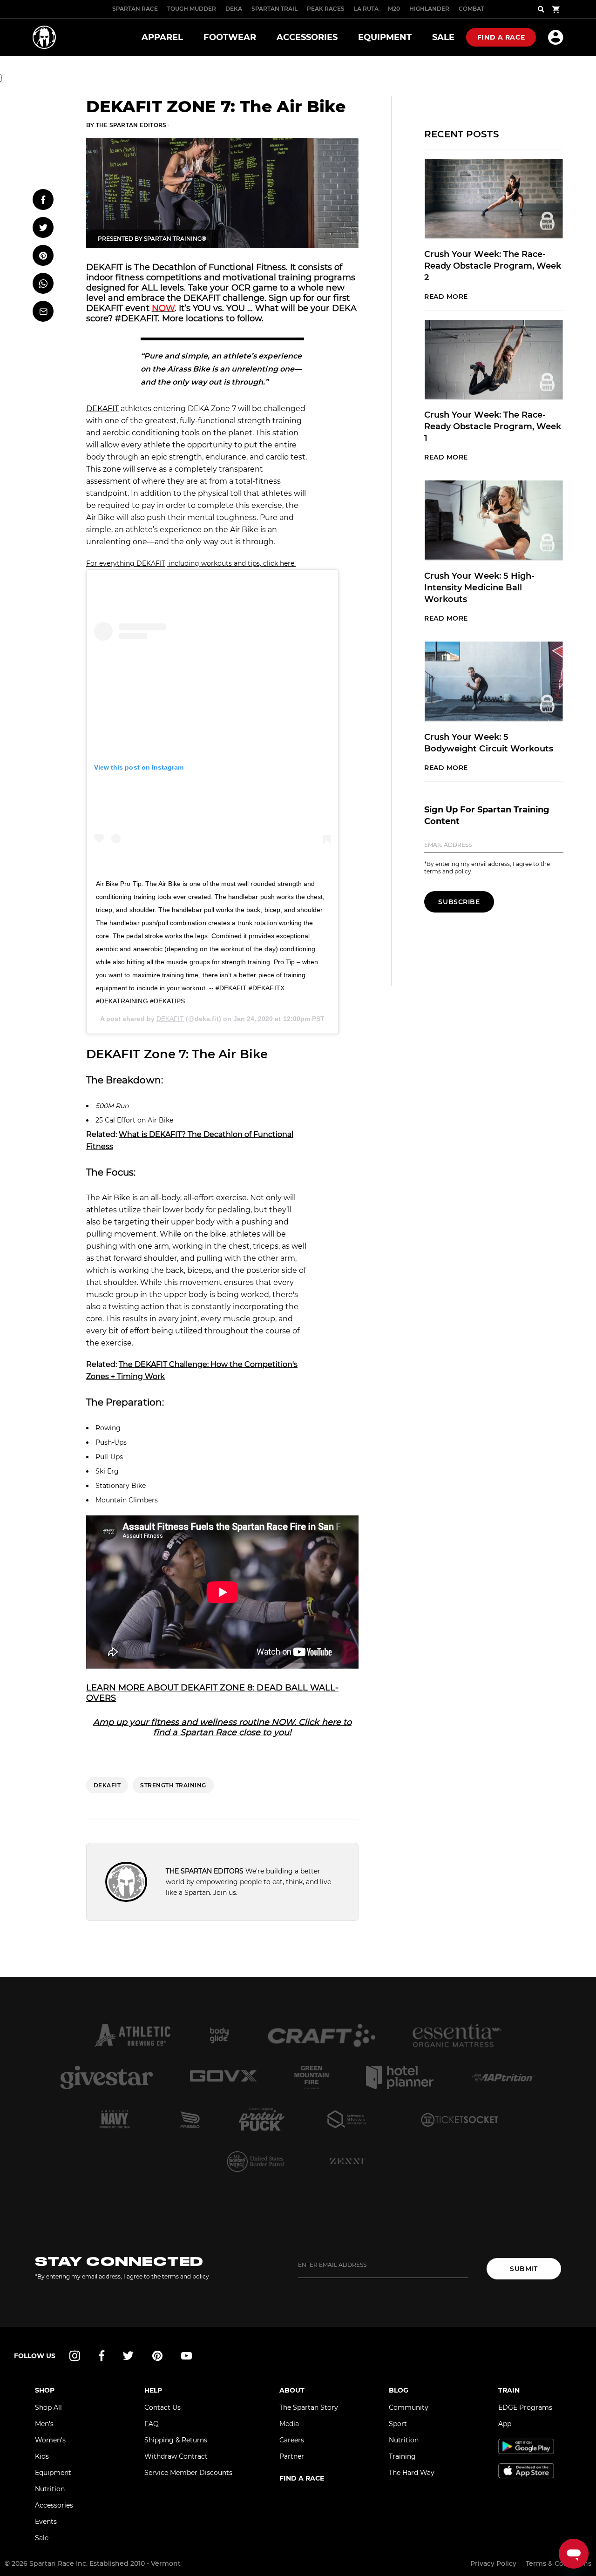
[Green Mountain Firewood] (312, 2077)
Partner (292, 2456)
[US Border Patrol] (256, 2161)
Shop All (48, 2407)
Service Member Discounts (188, 2473)
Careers (292, 2440)
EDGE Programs (525, 2407)
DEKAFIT (102, 409)
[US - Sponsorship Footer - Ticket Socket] (459, 2119)
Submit (524, 2269)
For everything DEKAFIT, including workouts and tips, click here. (191, 563)
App (505, 2424)
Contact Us (163, 2407)
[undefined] (219, 2035)
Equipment (53, 2473)
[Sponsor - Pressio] (190, 2119)
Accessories (54, 2505)
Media (289, 2424)
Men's (44, 2424)
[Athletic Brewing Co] (132, 2035)
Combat (471, 9)
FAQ (152, 2424)
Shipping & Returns (176, 2440)
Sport (398, 2424)
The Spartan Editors (131, 125)
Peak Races (326, 9)
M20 (394, 9)
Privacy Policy (493, 2563)
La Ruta (366, 9)
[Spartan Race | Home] (44, 37)
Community (409, 2407)
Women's (50, 2440)
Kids (42, 2456)
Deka (234, 9)
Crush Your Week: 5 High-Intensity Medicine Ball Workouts (479, 588)
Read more (446, 297)
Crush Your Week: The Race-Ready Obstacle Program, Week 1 (493, 426)
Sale (42, 2538)
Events (46, 2522)
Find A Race (501, 37)
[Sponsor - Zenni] (347, 2161)
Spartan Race (135, 9)
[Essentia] (457, 2035)
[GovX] (223, 2077)
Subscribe (459, 902)
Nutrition (50, 2489)
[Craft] (322, 2035)
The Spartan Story (309, 2407)
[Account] (556, 37)
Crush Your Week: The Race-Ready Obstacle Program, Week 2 (493, 266)
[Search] (541, 9)
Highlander (429, 9)
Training (402, 2456)
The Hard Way (412, 2473)
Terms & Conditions (559, 2563)
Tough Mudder (192, 9)
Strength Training (173, 1785)
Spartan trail (274, 9)
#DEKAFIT (136, 318)
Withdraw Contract (176, 2456)
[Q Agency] (347, 2119)
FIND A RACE (302, 2478)
